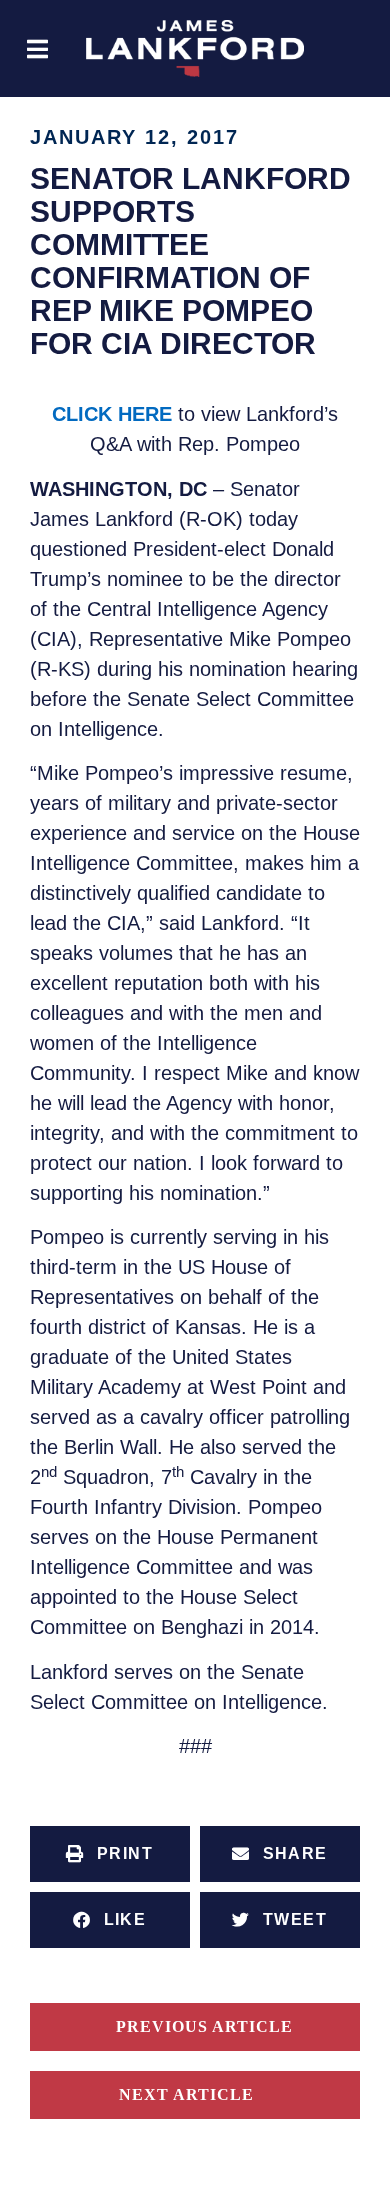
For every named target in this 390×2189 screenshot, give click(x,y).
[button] (37, 48)
